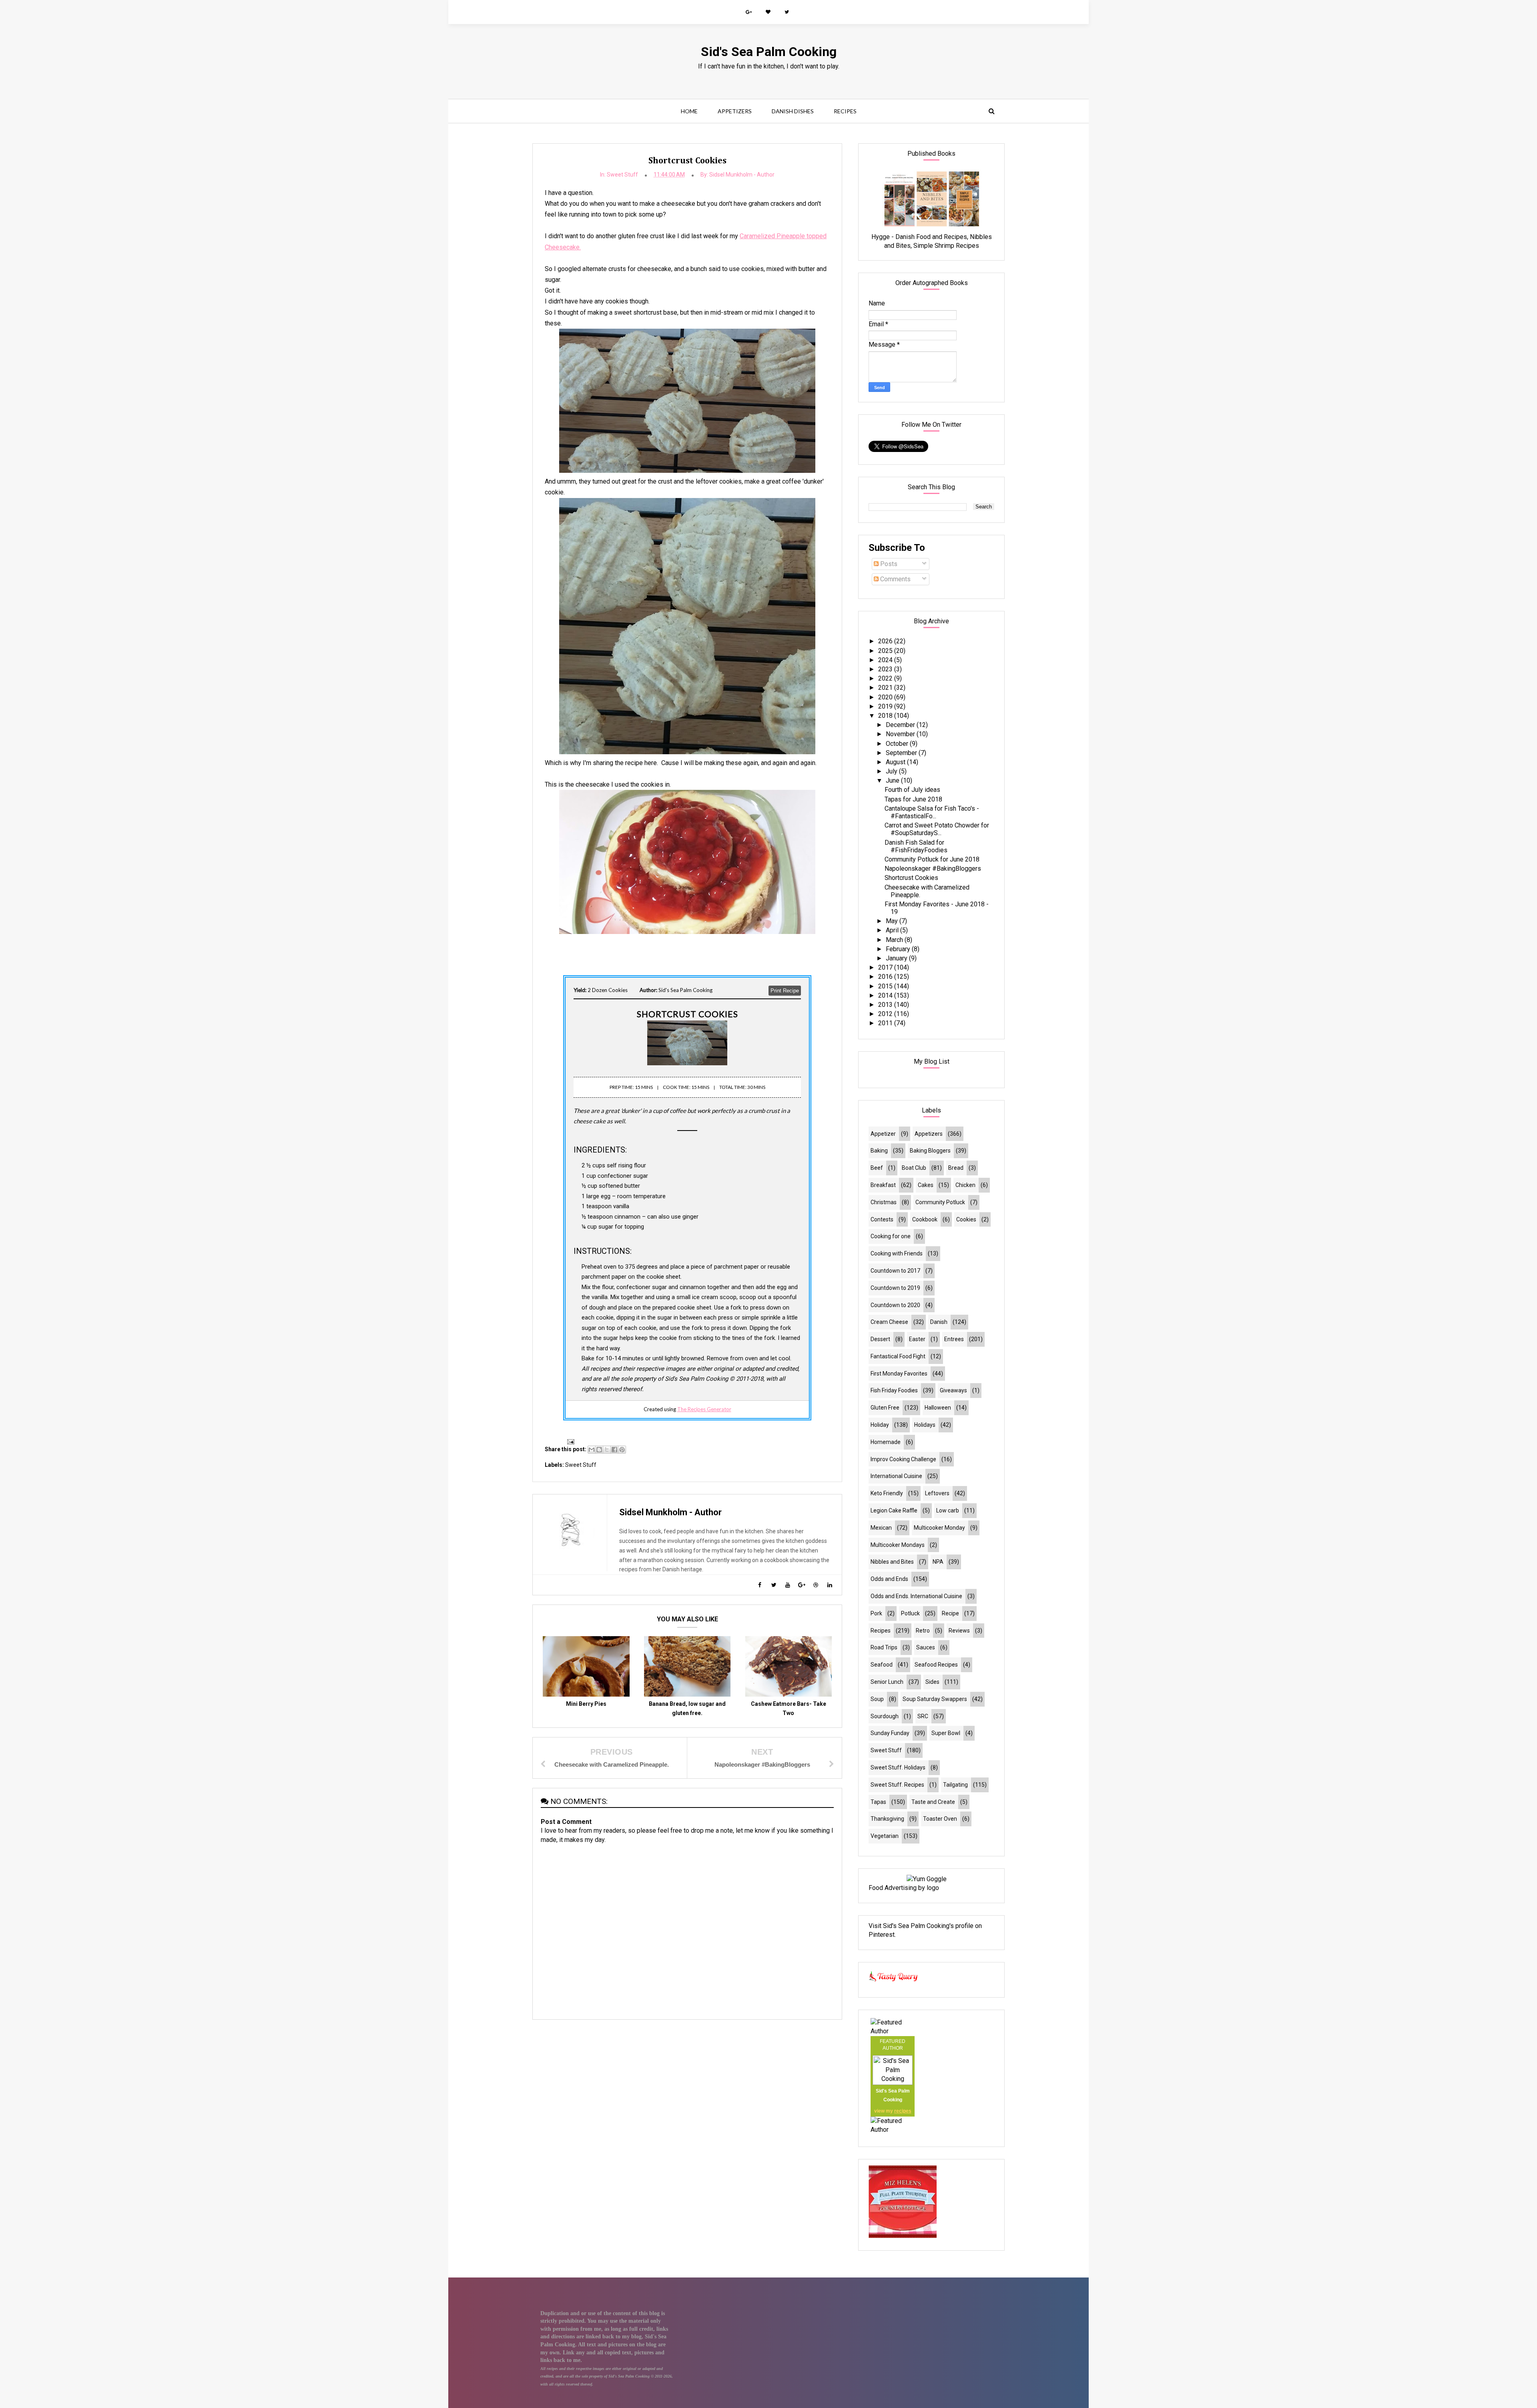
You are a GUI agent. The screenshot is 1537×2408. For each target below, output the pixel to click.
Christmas (884, 1202)
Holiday (880, 1425)
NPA (938, 1562)
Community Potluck (940, 1202)
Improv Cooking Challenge (903, 1459)
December (901, 725)
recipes (903, 2111)
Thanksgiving (887, 1819)
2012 (886, 1014)
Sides (932, 1682)
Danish (939, 1322)
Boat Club (914, 1168)
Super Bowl (946, 1733)
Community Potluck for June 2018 (932, 859)
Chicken (965, 1185)
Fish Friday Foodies (894, 1390)
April (893, 930)
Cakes (926, 1185)
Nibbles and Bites (892, 1562)
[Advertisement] (687, 2083)
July (892, 771)
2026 (886, 641)
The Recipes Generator (704, 1409)
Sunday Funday (890, 1733)
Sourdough (885, 1716)
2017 (886, 967)
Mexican (881, 1528)
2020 (886, 697)
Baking (879, 1151)
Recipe (950, 1613)
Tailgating (955, 1785)
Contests (882, 1219)
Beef (877, 1168)
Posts (888, 564)
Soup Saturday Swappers (935, 1699)
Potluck (910, 1613)
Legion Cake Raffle (894, 1510)
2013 (886, 1005)
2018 (886, 716)
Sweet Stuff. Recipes (897, 1785)
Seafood (882, 1665)
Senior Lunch (887, 1682)
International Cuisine (896, 1476)
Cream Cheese (889, 1322)
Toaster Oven (940, 1819)
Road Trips (884, 1647)
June (893, 780)
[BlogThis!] (599, 1450)
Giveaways (953, 1390)
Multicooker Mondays (898, 1545)
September (902, 753)
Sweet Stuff (622, 175)
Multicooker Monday (939, 1528)
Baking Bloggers (930, 1151)
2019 (886, 706)
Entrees (954, 1339)
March (895, 940)
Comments (895, 579)
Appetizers (735, 111)
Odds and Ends (889, 1579)
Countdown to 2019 (895, 1288)
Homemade (886, 1442)
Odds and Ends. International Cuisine (916, 1596)
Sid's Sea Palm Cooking (769, 52)
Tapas (878, 1802)
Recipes (845, 111)
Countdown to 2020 (895, 1305)
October (898, 744)
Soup (877, 1699)
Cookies (966, 1219)
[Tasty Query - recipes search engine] (894, 1983)
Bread (956, 1168)
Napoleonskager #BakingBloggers (933, 869)
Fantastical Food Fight (898, 1356)
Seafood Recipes (936, 1665)
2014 (886, 995)
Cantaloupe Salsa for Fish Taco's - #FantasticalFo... (932, 812)
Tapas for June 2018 (913, 799)
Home (689, 111)
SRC (923, 1716)
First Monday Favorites (899, 1374)
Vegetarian (885, 1836)
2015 (886, 986)
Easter (917, 1339)
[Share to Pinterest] (622, 1450)
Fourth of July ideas (912, 790)
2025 (886, 651)
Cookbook (925, 1219)
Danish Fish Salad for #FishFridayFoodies (916, 846)
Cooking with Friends (897, 1253)
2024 (886, 660)
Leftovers (937, 1493)
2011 (886, 1023)
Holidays (925, 1425)
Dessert (880, 1339)
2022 (886, 678)
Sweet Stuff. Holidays (898, 1767)
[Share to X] (607, 1450)
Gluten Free (885, 1408)
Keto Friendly (887, 1493)
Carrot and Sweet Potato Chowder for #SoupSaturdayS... (937, 829)
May (893, 921)
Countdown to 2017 (895, 1271)
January (897, 958)
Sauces (926, 1647)
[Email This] (592, 1450)
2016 (886, 977)
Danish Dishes (793, 111)
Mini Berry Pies (586, 1704)
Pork (876, 1613)
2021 (886, 688)
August (896, 762)
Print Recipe (785, 991)
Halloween (938, 1408)
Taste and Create (933, 1802)
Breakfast (883, 1185)
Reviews (959, 1631)
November (901, 734)
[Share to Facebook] (614, 1450)
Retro (923, 1631)
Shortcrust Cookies (911, 878)
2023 (886, 669)
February (899, 949)
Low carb (948, 1510)
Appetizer (883, 1134)
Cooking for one (891, 1236)
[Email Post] (569, 1441)
